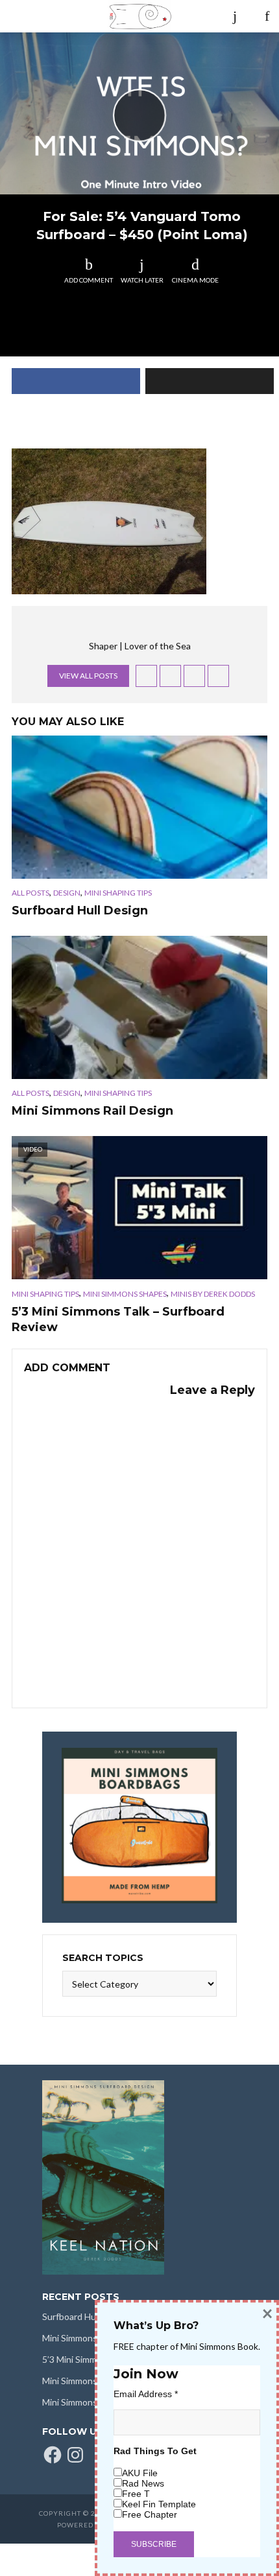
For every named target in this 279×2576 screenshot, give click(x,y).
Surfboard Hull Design (80, 911)
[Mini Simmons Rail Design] (139, 1007)
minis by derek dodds (213, 1294)
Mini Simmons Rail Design (92, 1111)
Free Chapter (150, 2514)
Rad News (143, 2483)
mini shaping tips (118, 893)
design (67, 893)
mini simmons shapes (125, 1294)
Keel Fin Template (159, 2504)
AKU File (140, 2473)
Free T (136, 2494)
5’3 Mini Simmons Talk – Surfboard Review (118, 1319)
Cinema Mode (195, 280)
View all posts (88, 676)
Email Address (146, 2394)
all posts (30, 893)
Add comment (89, 280)
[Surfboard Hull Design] (139, 807)
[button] (109, 521)
